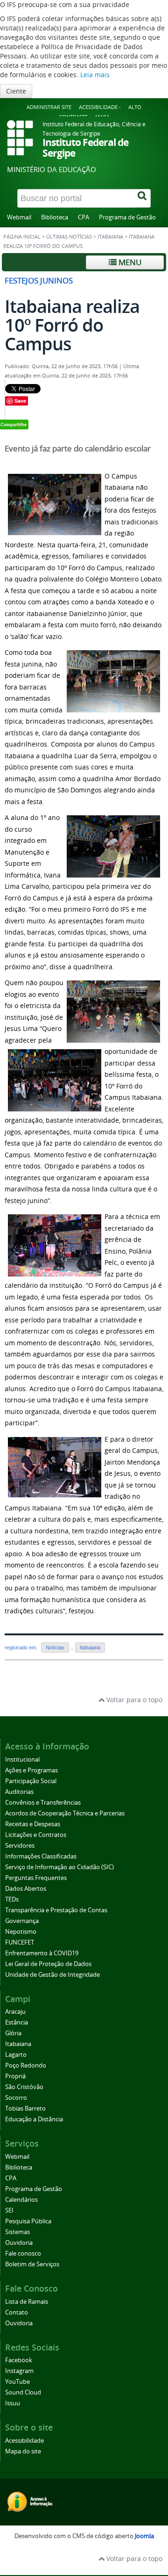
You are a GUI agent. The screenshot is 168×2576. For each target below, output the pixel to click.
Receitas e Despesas (33, 1824)
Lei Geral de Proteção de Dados (48, 1964)
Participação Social (31, 1781)
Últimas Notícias (69, 237)
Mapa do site (23, 2451)
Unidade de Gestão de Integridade (52, 1975)
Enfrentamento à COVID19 (42, 1953)
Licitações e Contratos (36, 1835)
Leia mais (95, 75)
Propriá (15, 2076)
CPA (84, 217)
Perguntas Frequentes (36, 1878)
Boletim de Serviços (32, 2264)
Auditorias (19, 1792)
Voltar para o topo (133, 1700)
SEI (9, 2210)
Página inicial (22, 237)
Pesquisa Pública (28, 2221)
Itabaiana (110, 237)
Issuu (13, 2403)
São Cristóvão (24, 2087)
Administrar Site (49, 107)
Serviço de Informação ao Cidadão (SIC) (59, 1867)
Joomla (144, 2536)
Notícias (55, 1647)
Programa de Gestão (127, 217)
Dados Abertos (26, 1889)
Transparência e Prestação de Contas (56, 1910)
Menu (129, 262)
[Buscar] (143, 198)
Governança (22, 1921)
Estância (17, 2022)
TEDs (12, 1899)
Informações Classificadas (41, 1856)
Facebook (19, 2360)
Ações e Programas (31, 1770)
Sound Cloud (23, 2392)
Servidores (20, 1846)
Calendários (21, 2200)
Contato (17, 2312)
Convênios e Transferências (43, 1803)
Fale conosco (23, 2253)
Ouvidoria (19, 2243)
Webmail (19, 217)
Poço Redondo (26, 2065)
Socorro (16, 2098)
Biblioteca (55, 217)
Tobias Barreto (25, 2108)
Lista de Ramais (27, 2302)
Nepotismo (21, 1932)
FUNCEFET (20, 1942)
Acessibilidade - (100, 107)
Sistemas (17, 2232)
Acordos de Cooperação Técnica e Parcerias (65, 1813)
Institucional (22, 1760)
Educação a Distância (34, 2119)
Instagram (19, 2371)
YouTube (17, 2382)
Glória (13, 2033)
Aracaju (15, 2012)
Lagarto (16, 2055)
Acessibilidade (24, 2441)
